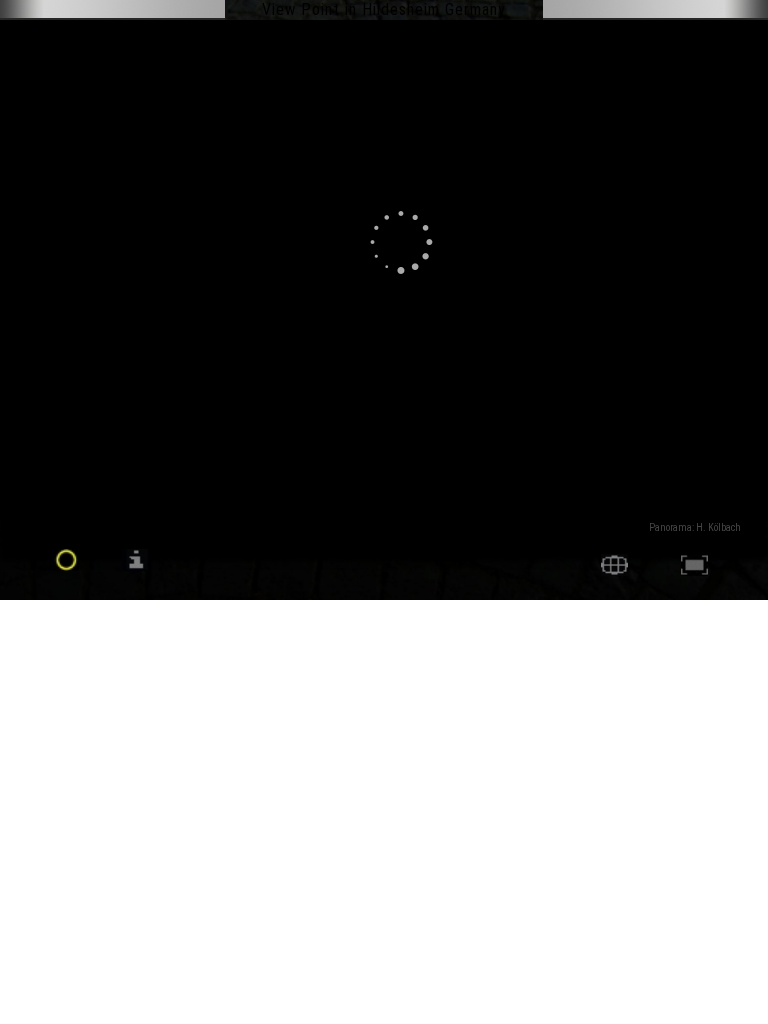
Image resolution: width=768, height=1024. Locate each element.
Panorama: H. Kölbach (695, 527)
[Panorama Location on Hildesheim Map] (614, 570)
